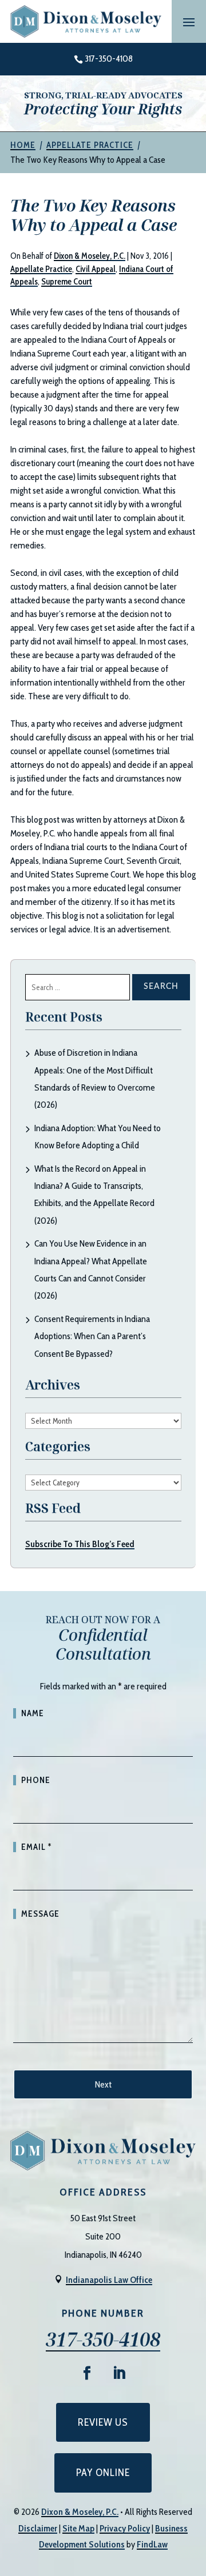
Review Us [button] (103, 2422)
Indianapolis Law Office (109, 2280)
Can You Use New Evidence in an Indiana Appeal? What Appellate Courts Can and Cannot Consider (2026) (91, 1269)
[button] (189, 22)
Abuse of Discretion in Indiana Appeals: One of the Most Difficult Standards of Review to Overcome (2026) (95, 1079)
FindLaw (152, 2544)
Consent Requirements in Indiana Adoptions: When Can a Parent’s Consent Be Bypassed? (92, 1336)
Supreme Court (67, 282)
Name (33, 1713)
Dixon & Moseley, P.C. (90, 256)
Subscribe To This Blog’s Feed (80, 1544)
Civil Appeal (96, 269)
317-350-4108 (109, 59)
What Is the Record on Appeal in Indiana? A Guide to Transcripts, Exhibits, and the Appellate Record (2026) (94, 1195)
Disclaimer (38, 2528)
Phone (36, 1780)
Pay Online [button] (103, 2473)
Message (40, 1914)
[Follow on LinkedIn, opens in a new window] (119, 2373)
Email (36, 1847)
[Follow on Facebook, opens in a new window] (87, 2373)
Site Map (78, 2528)
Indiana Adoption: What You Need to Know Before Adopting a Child (98, 1137)
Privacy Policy (125, 2528)
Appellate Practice (41, 269)
